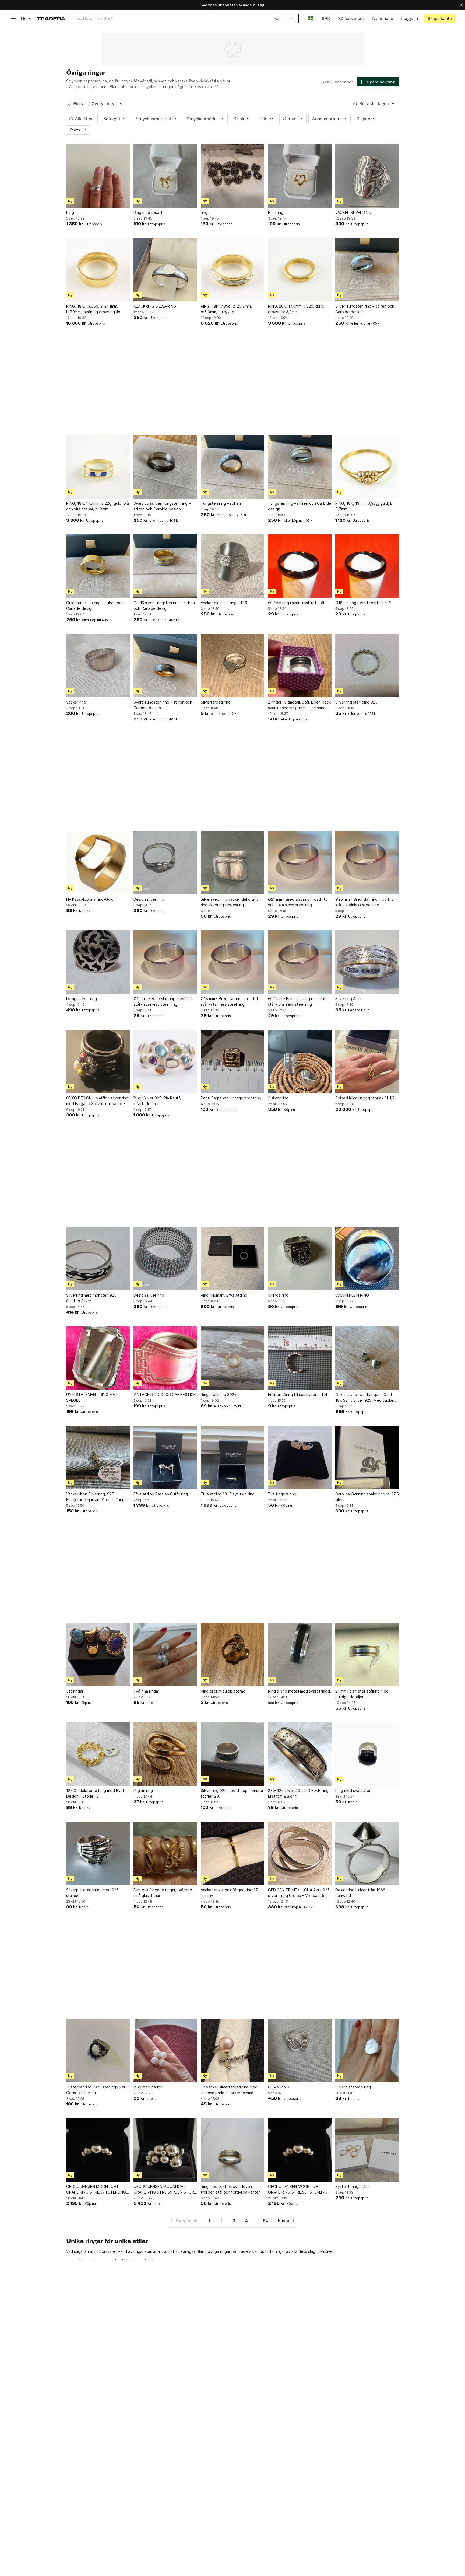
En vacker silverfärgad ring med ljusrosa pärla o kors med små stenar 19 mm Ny (229, 2090)
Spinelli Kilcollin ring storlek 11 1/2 (365, 1098)
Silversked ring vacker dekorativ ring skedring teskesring (230, 902)
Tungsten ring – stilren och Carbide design (300, 506)
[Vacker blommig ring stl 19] (232, 566)
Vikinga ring (278, 1295)
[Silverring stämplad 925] (367, 666)
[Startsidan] (51, 18)
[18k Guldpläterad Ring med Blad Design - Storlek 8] (98, 1754)
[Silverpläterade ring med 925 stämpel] (98, 1853)
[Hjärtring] (300, 176)
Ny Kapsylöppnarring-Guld (90, 899)
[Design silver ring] (165, 863)
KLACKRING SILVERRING (155, 306)
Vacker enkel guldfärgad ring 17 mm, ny (229, 1893)
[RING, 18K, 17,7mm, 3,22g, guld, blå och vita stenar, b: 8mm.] (98, 467)
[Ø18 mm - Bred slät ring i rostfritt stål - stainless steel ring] (232, 962)
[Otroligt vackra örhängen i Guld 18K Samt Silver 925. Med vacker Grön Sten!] (367, 1358)
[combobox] (178, 18)
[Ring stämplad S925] (232, 1358)
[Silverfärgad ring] (232, 666)
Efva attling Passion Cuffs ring (161, 1494)
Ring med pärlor (148, 2087)
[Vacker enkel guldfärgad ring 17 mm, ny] (232, 1853)
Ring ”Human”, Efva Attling (224, 1295)
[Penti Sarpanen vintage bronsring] (232, 1061)
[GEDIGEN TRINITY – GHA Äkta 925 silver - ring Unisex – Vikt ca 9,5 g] (300, 1853)
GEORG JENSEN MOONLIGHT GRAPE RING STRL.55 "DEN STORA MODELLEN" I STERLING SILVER (165, 2189)
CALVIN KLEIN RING (352, 1295)
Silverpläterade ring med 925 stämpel (92, 1893)
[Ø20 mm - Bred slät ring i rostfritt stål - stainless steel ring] (367, 863)
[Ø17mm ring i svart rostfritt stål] (300, 566)
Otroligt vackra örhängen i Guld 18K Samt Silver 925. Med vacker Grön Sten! (365, 1398)
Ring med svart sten (353, 1790)
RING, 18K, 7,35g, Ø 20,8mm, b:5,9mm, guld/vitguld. (226, 309)
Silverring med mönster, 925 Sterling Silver (91, 1298)
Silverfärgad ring (216, 702)
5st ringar (75, 1691)
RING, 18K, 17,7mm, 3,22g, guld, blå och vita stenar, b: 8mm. (98, 506)
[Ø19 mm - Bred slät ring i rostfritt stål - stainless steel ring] (165, 962)
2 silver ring (278, 1098)
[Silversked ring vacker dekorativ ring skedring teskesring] (232, 863)
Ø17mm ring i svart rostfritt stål (296, 603)
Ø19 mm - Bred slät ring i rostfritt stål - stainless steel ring (163, 1001)
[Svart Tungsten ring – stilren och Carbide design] (165, 666)
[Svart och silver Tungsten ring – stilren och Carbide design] (165, 467)
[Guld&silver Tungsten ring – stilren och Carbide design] (165, 566)
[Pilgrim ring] (165, 1754)
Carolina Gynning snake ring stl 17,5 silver (367, 1497)
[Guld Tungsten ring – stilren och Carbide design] (98, 566)
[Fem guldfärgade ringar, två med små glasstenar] (165, 1853)
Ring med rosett (148, 212)
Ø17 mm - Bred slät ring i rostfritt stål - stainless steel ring (298, 1001)
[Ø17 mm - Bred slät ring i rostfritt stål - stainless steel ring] (300, 962)
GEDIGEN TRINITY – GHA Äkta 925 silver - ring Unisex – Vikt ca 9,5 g (299, 1893)
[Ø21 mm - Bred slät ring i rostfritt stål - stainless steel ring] (300, 863)
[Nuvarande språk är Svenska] (311, 18)
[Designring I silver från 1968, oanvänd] (367, 1853)
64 (265, 2221)
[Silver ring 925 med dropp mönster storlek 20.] (232, 1754)
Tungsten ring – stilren (221, 503)
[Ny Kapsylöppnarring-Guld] (98, 863)
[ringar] (232, 176)
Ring (70, 212)
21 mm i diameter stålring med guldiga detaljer (362, 1694)
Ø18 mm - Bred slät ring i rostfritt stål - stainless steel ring (230, 1001)
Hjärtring (276, 212)
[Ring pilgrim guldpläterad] (232, 1655)
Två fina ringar (146, 1691)
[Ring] (98, 176)
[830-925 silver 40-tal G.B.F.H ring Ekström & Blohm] (300, 1754)
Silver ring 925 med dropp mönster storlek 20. (232, 1793)
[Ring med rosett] (165, 176)
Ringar (80, 104)
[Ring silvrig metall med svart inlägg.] (300, 1655)
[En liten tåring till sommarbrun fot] (300, 1358)
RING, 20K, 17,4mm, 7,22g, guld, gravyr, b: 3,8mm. (296, 309)
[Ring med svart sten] (367, 1754)
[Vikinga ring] (300, 1259)
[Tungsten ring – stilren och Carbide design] (300, 467)
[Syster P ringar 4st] (367, 2150)
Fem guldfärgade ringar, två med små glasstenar (163, 1893)
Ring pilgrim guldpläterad (223, 1691)
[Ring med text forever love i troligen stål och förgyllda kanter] (232, 2150)
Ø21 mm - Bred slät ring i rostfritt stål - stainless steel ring (297, 902)
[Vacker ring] (98, 666)
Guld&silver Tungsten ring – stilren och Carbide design (164, 605)
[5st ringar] (98, 1655)
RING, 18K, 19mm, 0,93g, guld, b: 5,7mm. (364, 506)
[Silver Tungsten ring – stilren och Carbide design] (367, 270)
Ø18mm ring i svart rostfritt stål (363, 603)
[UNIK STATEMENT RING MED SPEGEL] (98, 1358)
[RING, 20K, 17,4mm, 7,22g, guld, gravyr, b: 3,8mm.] (300, 270)
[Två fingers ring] (300, 1457)
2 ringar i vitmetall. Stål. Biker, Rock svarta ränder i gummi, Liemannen (299, 705)
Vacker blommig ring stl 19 (224, 603)
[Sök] (277, 18)
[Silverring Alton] (367, 962)
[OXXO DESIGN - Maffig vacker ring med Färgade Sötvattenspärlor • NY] (98, 1061)
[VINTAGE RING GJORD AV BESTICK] (165, 1358)
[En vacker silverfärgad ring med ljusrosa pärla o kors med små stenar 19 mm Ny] (232, 2051)
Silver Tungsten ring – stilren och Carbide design (365, 309)
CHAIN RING (279, 2087)
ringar (206, 212)
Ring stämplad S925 (219, 1395)
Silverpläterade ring (353, 2087)
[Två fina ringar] (165, 1655)
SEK (326, 18)
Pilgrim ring (143, 1790)
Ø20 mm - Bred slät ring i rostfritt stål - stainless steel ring (365, 902)
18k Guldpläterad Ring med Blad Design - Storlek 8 (95, 1793)
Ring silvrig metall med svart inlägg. (300, 1691)
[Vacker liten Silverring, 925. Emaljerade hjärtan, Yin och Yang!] (98, 1457)
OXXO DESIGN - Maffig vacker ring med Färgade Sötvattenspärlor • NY (97, 1101)
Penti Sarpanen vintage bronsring (231, 1098)
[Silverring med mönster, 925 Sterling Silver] (98, 1259)
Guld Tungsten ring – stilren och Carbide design (95, 605)
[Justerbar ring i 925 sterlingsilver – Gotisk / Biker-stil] (98, 2051)
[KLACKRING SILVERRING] (165, 270)
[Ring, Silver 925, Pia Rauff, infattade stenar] (165, 1061)
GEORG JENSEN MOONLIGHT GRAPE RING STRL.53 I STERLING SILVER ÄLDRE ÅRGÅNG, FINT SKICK (298, 2189)
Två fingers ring (282, 1494)
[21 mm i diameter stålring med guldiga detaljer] (367, 1655)
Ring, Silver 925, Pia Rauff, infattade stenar (157, 1101)
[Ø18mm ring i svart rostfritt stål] (367, 566)
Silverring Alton (349, 999)
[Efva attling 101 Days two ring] (232, 1457)
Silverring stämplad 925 (356, 702)
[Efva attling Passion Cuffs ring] (165, 1457)
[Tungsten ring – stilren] (232, 467)
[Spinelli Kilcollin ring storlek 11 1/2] (367, 1061)
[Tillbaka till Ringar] (69, 104)
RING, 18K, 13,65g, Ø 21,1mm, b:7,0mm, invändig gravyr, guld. (94, 309)
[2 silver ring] (300, 1061)
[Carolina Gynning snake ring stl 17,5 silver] (367, 1457)
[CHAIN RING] (300, 2051)
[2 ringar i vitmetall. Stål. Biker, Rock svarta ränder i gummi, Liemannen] (300, 666)
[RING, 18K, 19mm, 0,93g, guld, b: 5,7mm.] (367, 467)
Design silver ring (149, 899)
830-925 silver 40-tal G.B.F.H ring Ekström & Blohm (298, 1793)
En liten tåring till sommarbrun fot (298, 1395)
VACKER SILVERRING (353, 212)
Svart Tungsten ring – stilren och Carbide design (163, 705)
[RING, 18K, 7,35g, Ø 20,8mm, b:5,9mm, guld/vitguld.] (232, 270)
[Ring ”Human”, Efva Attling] (232, 1259)
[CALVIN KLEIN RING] (367, 1259)
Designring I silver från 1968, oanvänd (361, 1893)
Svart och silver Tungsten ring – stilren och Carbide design (162, 506)
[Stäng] (461, 5)
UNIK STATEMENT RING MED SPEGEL (92, 1397)
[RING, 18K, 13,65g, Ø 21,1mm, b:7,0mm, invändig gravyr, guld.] (98, 270)
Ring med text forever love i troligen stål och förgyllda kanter (230, 2189)
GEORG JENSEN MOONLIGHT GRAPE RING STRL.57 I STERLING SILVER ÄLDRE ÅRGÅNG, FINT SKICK (96, 2189)
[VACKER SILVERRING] (367, 176)
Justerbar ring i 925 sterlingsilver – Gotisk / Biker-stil (97, 2090)
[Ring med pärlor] (165, 2051)
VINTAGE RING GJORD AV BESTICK (165, 1395)
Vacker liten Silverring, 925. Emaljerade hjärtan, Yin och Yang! (96, 1497)
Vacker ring (76, 702)
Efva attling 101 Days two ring (228, 1494)
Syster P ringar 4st (352, 2186)
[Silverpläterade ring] (367, 2051)
